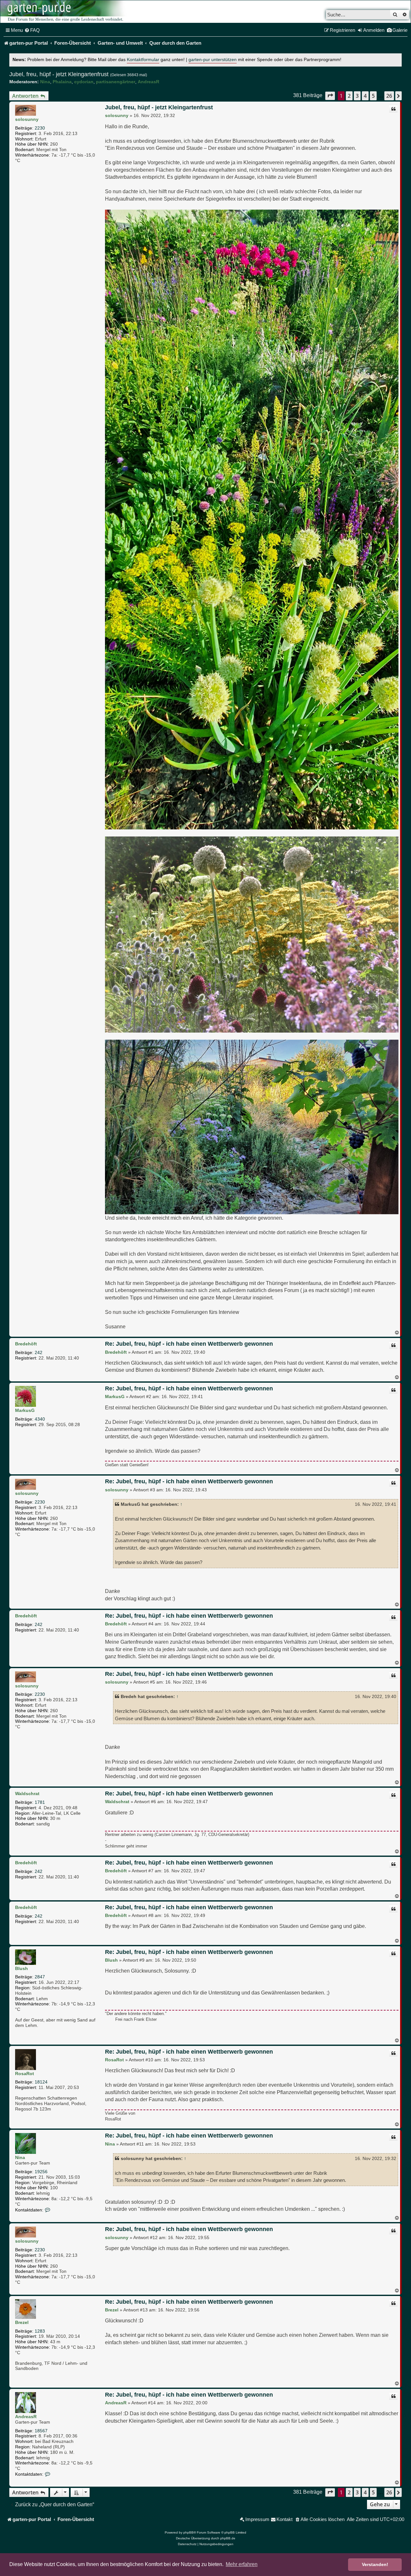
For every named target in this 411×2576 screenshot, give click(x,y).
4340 (40, 1419)
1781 (40, 1802)
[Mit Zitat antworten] (393, 109)
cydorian (84, 82)
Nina (45, 82)
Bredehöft (26, 1344)
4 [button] (365, 96)
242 (39, 1352)
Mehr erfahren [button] (242, 2564)
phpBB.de (228, 2538)
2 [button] (349, 96)
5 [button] (373, 96)
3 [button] (357, 96)
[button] (330, 96)
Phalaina (62, 82)
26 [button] (389, 96)
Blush (22, 1968)
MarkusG (25, 1410)
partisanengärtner (116, 82)
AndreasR (149, 82)
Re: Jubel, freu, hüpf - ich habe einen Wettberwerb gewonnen (189, 1344)
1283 (40, 2331)
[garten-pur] (65, 12)
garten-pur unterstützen (213, 60)
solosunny (27, 119)
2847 (40, 1977)
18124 (41, 2082)
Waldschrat (27, 1794)
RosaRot (25, 2074)
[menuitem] (32, 30)
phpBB (188, 2532)
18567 (41, 2431)
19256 (41, 2172)
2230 (40, 128)
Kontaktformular (143, 60)
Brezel (22, 2322)
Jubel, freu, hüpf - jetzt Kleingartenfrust (59, 74)
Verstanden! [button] (375, 2564)
